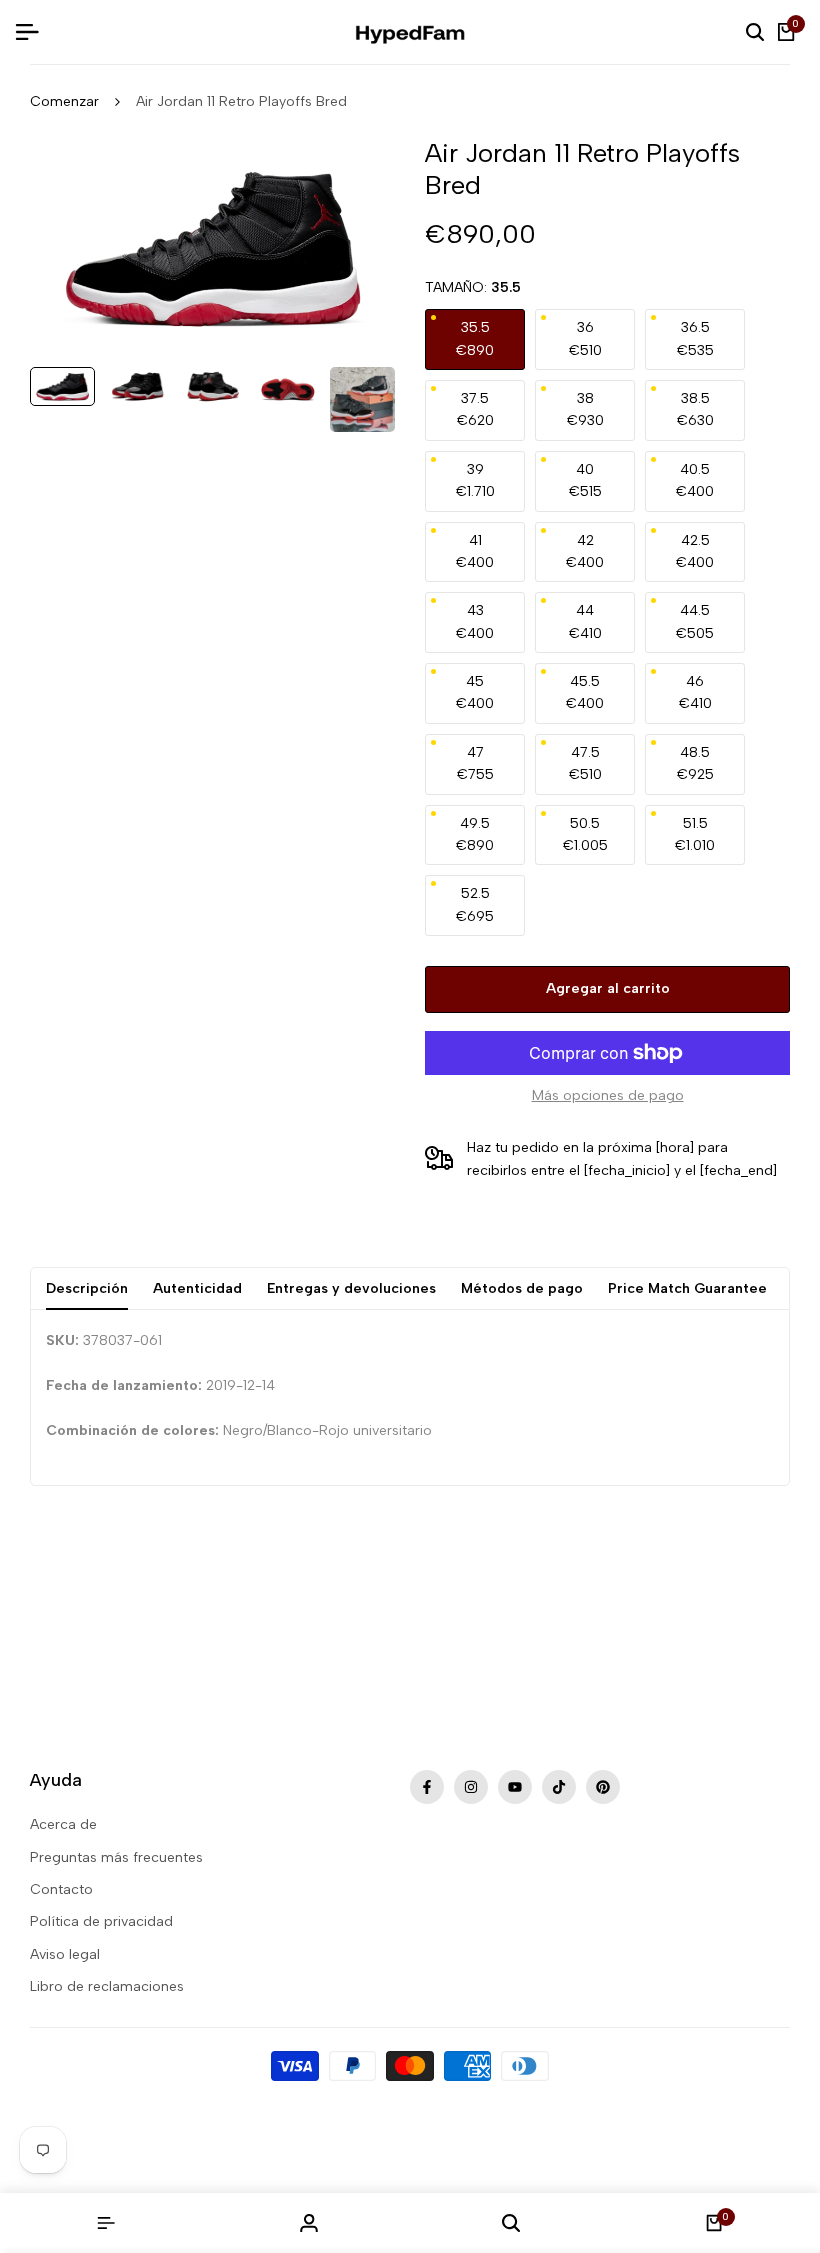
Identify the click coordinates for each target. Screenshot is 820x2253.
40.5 (695, 480)
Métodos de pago (522, 1288)
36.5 (695, 338)
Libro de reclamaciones (107, 1986)
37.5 (475, 409)
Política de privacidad (101, 1921)
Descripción (87, 1288)
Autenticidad (197, 1288)
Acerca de (63, 1824)
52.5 (475, 904)
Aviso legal (65, 1954)
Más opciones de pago (608, 1095)
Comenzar (64, 101)
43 (475, 621)
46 (695, 692)
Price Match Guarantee (687, 1288)
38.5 (695, 409)
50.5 (585, 834)
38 (585, 409)
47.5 (585, 763)
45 (475, 692)
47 (475, 763)
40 (585, 480)
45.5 (585, 692)
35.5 (475, 338)
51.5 (695, 834)
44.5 (695, 621)
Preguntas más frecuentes (116, 1857)
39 (475, 480)
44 (585, 621)
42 (585, 551)
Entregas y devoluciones (351, 1288)
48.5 (695, 763)
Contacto (61, 1889)
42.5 (695, 551)
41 (475, 551)
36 (585, 338)
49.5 (475, 834)
